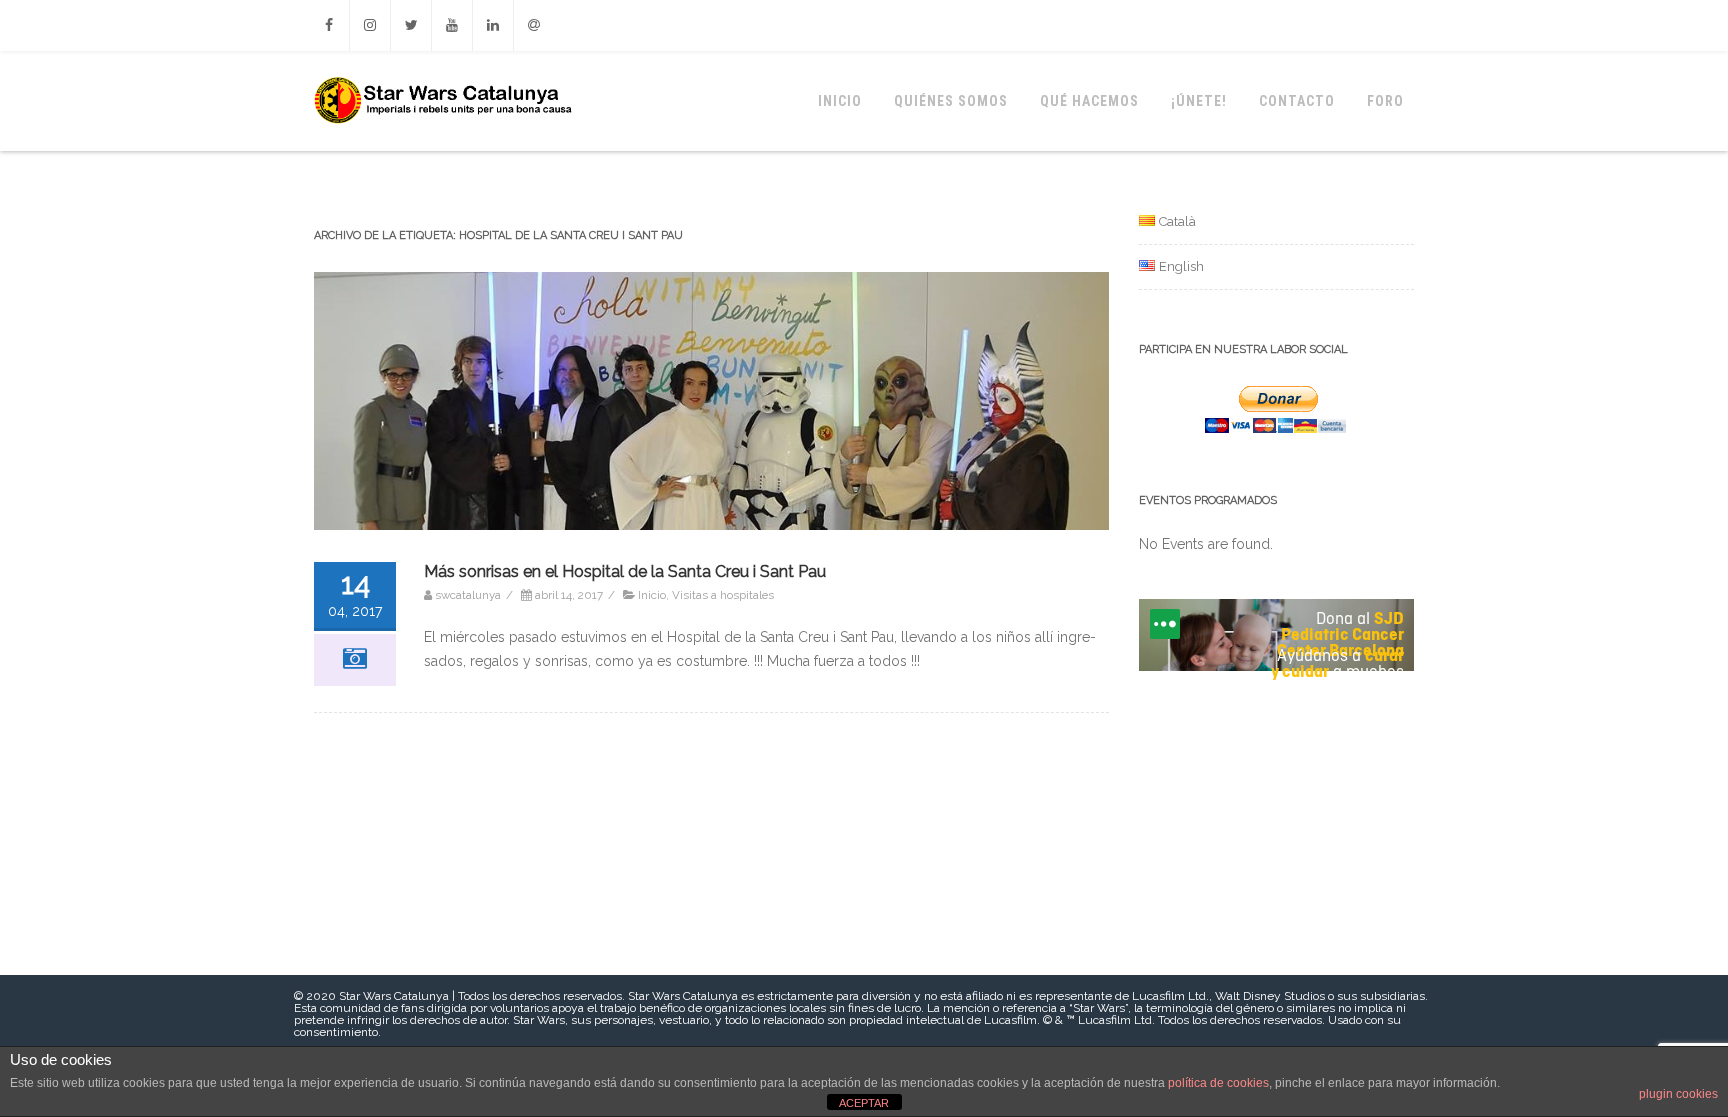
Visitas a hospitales (723, 595)
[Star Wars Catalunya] (442, 144)
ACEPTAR (864, 1103)
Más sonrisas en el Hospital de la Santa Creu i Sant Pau (625, 571)
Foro (1385, 101)
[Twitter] (411, 25)
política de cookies (1218, 1083)
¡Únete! (1199, 101)
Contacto (1297, 101)
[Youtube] (452, 25)
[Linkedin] (493, 25)
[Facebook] (329, 25)
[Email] (534, 25)
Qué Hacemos (1089, 101)
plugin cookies (1678, 1094)
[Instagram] (370, 25)
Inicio (840, 101)
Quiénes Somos (951, 101)
